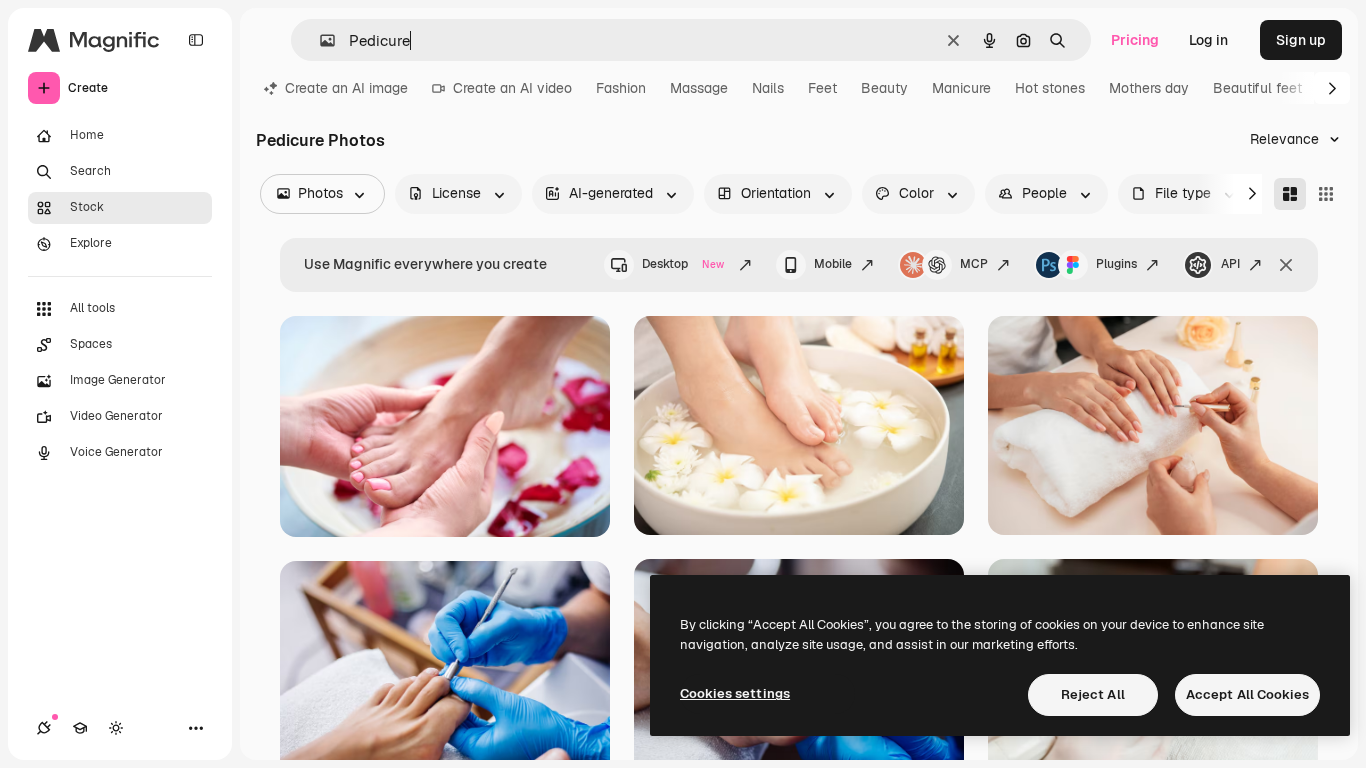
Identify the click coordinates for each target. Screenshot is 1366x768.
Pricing (1135, 40)
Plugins (1116, 264)
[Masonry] (1290, 194)
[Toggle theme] (116, 728)
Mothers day (1149, 88)
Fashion (621, 88)
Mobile (833, 264)
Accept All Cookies (1247, 694)
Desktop (683, 264)
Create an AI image (346, 88)
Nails (768, 88)
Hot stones (1050, 88)
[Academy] (80, 728)
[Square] (1326, 194)
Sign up (1301, 40)
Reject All (1093, 694)
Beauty (884, 88)
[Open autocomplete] (319, 40)
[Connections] (44, 728)
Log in (1208, 40)
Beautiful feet (1257, 88)
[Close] (1286, 265)
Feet (822, 88)
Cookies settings (735, 693)
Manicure (961, 88)
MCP (974, 264)
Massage (699, 88)
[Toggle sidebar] (196, 40)
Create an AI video (512, 88)
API (1230, 264)
